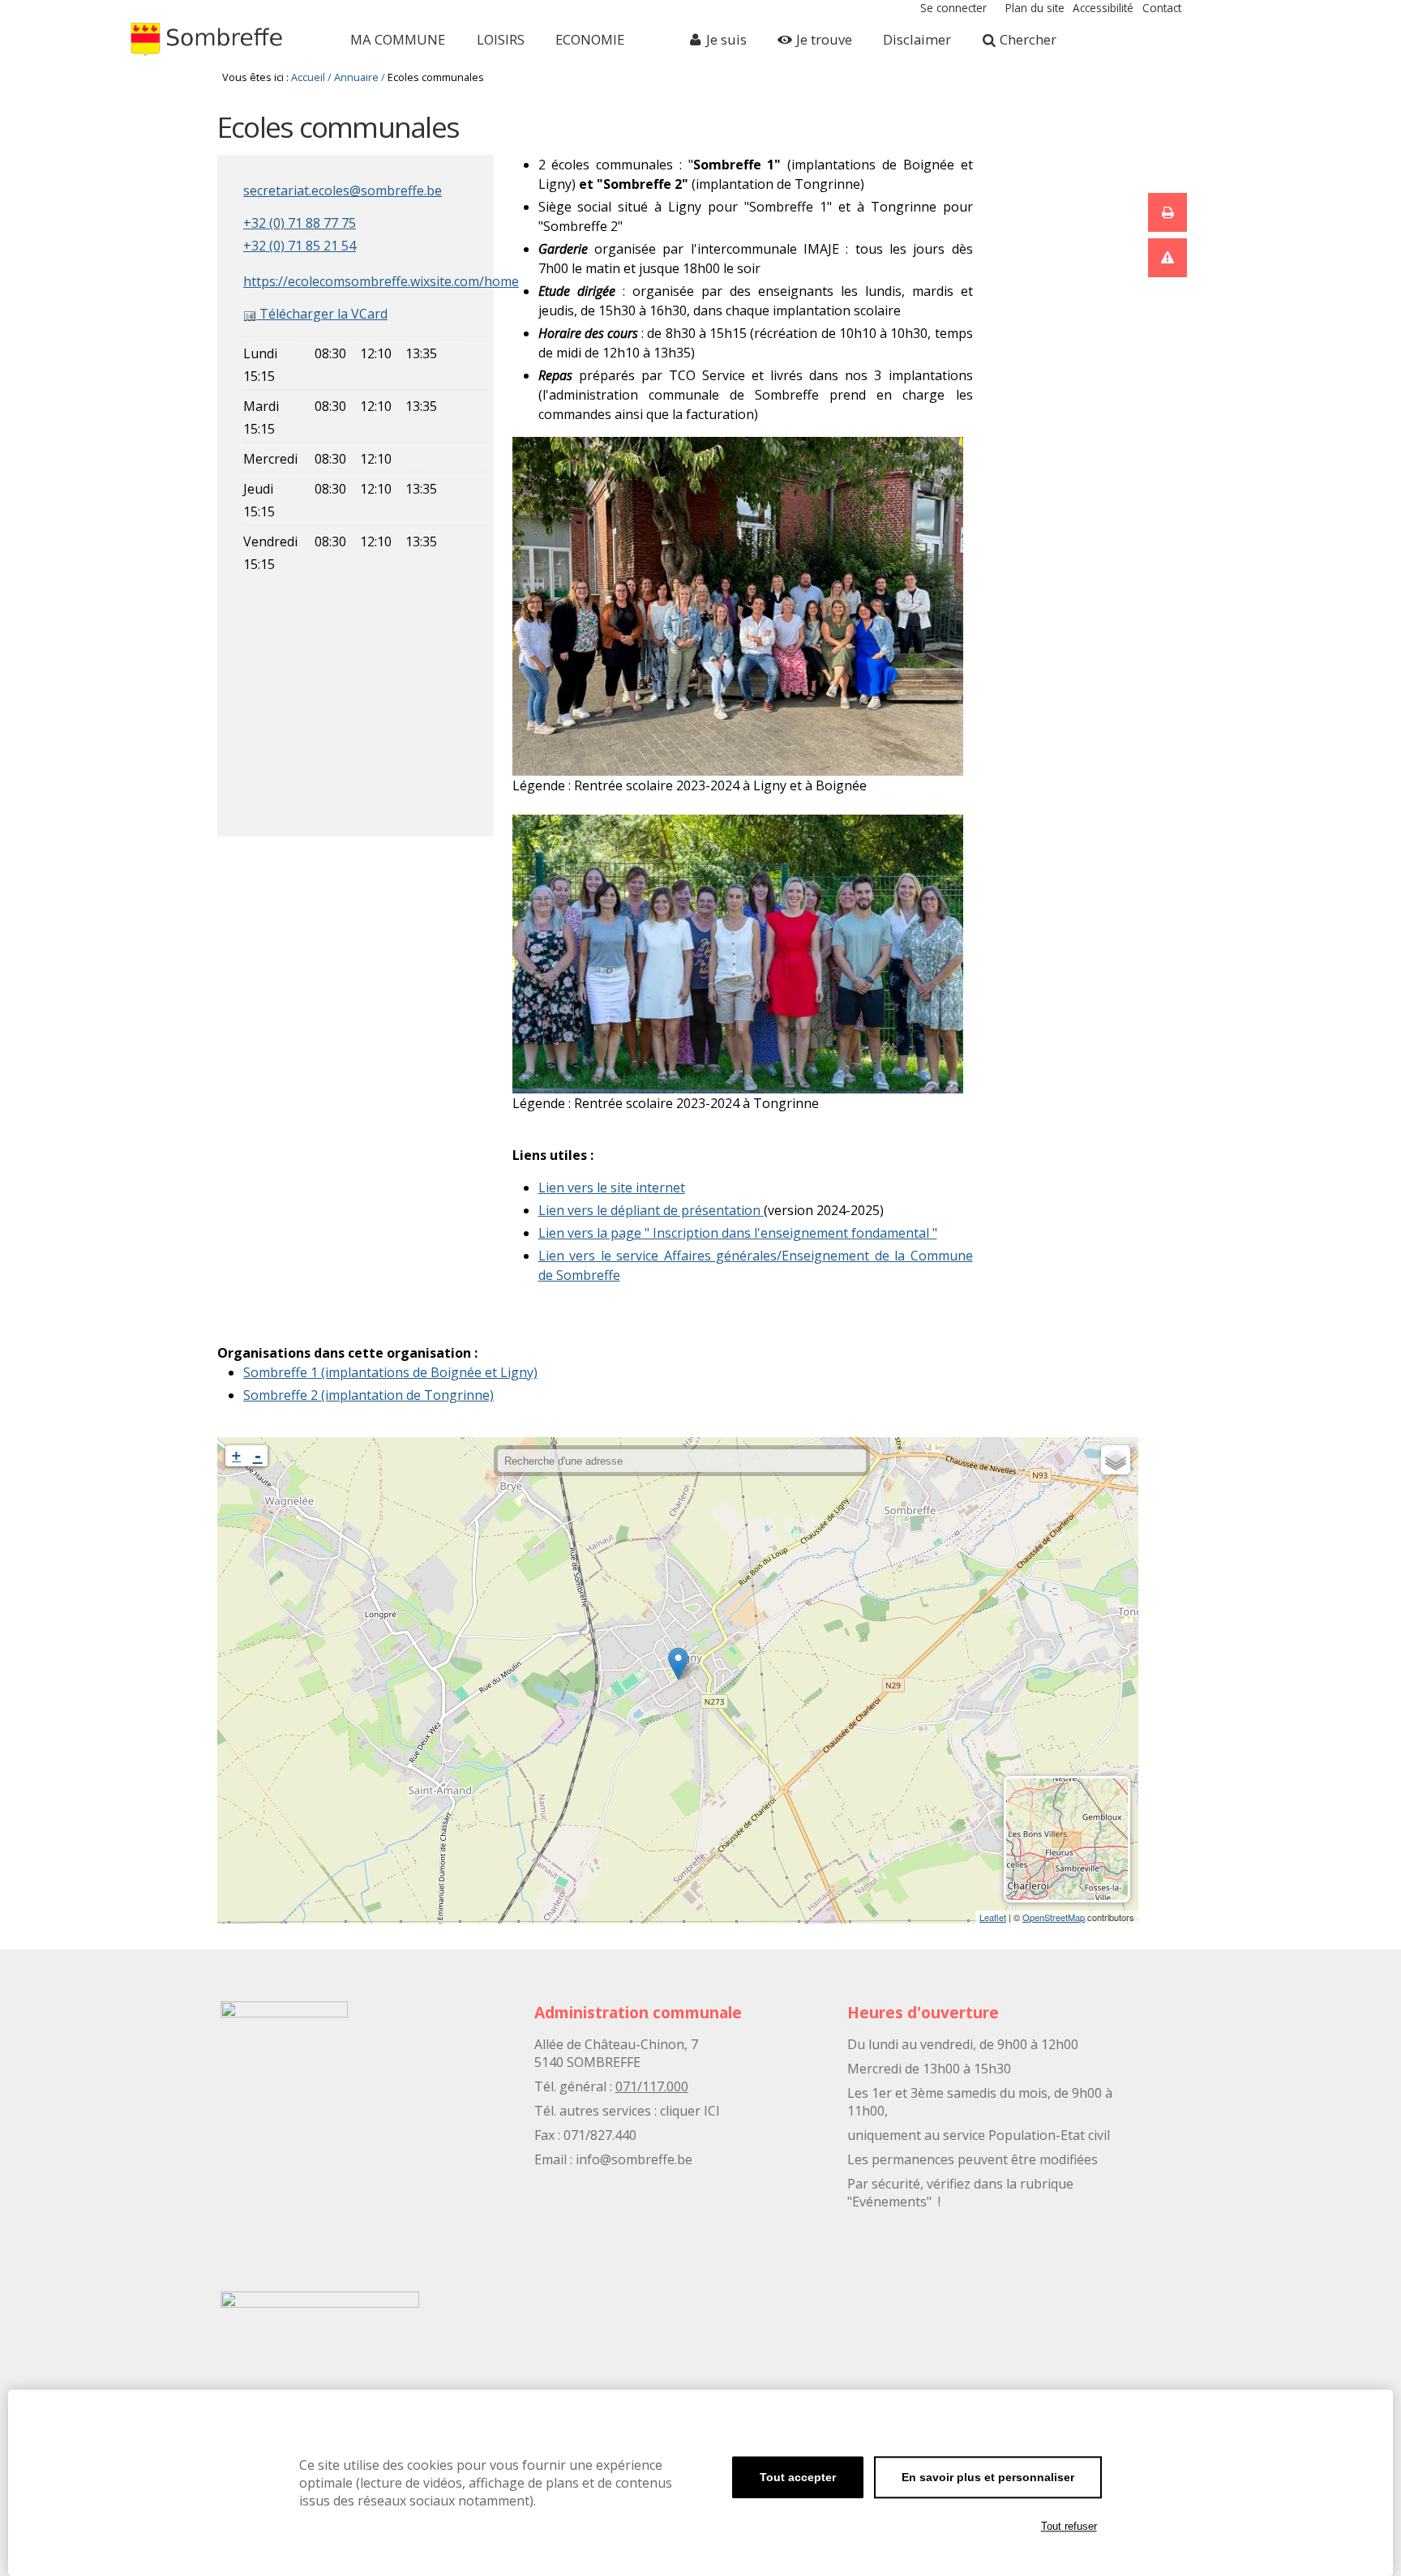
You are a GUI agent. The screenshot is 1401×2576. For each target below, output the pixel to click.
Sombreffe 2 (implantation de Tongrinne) (368, 1395)
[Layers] (1116, 1460)
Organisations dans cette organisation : (347, 1353)
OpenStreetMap (1054, 1917)
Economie (590, 39)
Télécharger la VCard (322, 314)
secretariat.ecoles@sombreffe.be (343, 190)
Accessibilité (1103, 8)
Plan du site (1035, 8)
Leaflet (993, 1917)
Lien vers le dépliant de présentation (649, 1210)
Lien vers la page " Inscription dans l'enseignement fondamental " (738, 1233)
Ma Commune (398, 39)
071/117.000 (652, 2086)
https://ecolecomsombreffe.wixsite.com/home (381, 281)
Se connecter (953, 8)
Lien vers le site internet (612, 1187)
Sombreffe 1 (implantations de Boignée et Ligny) (390, 1372)
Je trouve (824, 39)
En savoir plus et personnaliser (988, 2477)
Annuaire (356, 77)
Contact (1162, 8)
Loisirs (501, 39)
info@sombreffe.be (634, 2159)
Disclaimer (917, 39)
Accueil (308, 77)
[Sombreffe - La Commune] (211, 40)
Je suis (726, 39)
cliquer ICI (690, 2111)
